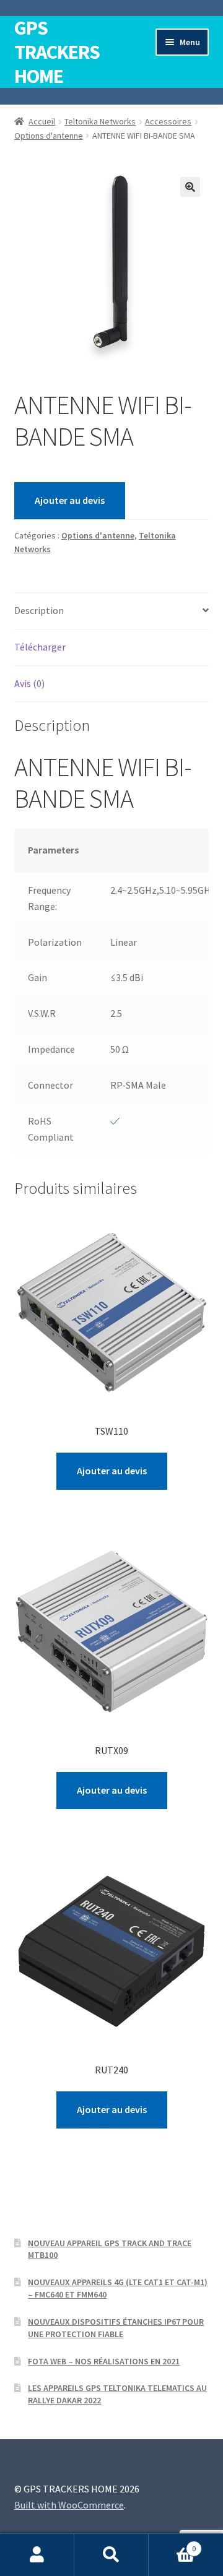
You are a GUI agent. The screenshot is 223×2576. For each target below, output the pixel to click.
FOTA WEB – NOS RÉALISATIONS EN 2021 (104, 2361)
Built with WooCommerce (69, 2505)
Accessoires (168, 121)
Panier (172, 2544)
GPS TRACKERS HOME (57, 52)
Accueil (42, 121)
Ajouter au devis (70, 500)
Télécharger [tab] (40, 647)
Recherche (111, 2555)
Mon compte (37, 2555)
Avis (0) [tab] (29, 683)
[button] (190, 187)
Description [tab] (39, 610)
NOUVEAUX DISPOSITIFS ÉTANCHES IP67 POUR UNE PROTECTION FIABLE (116, 2328)
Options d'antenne (49, 136)
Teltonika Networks (100, 121)
